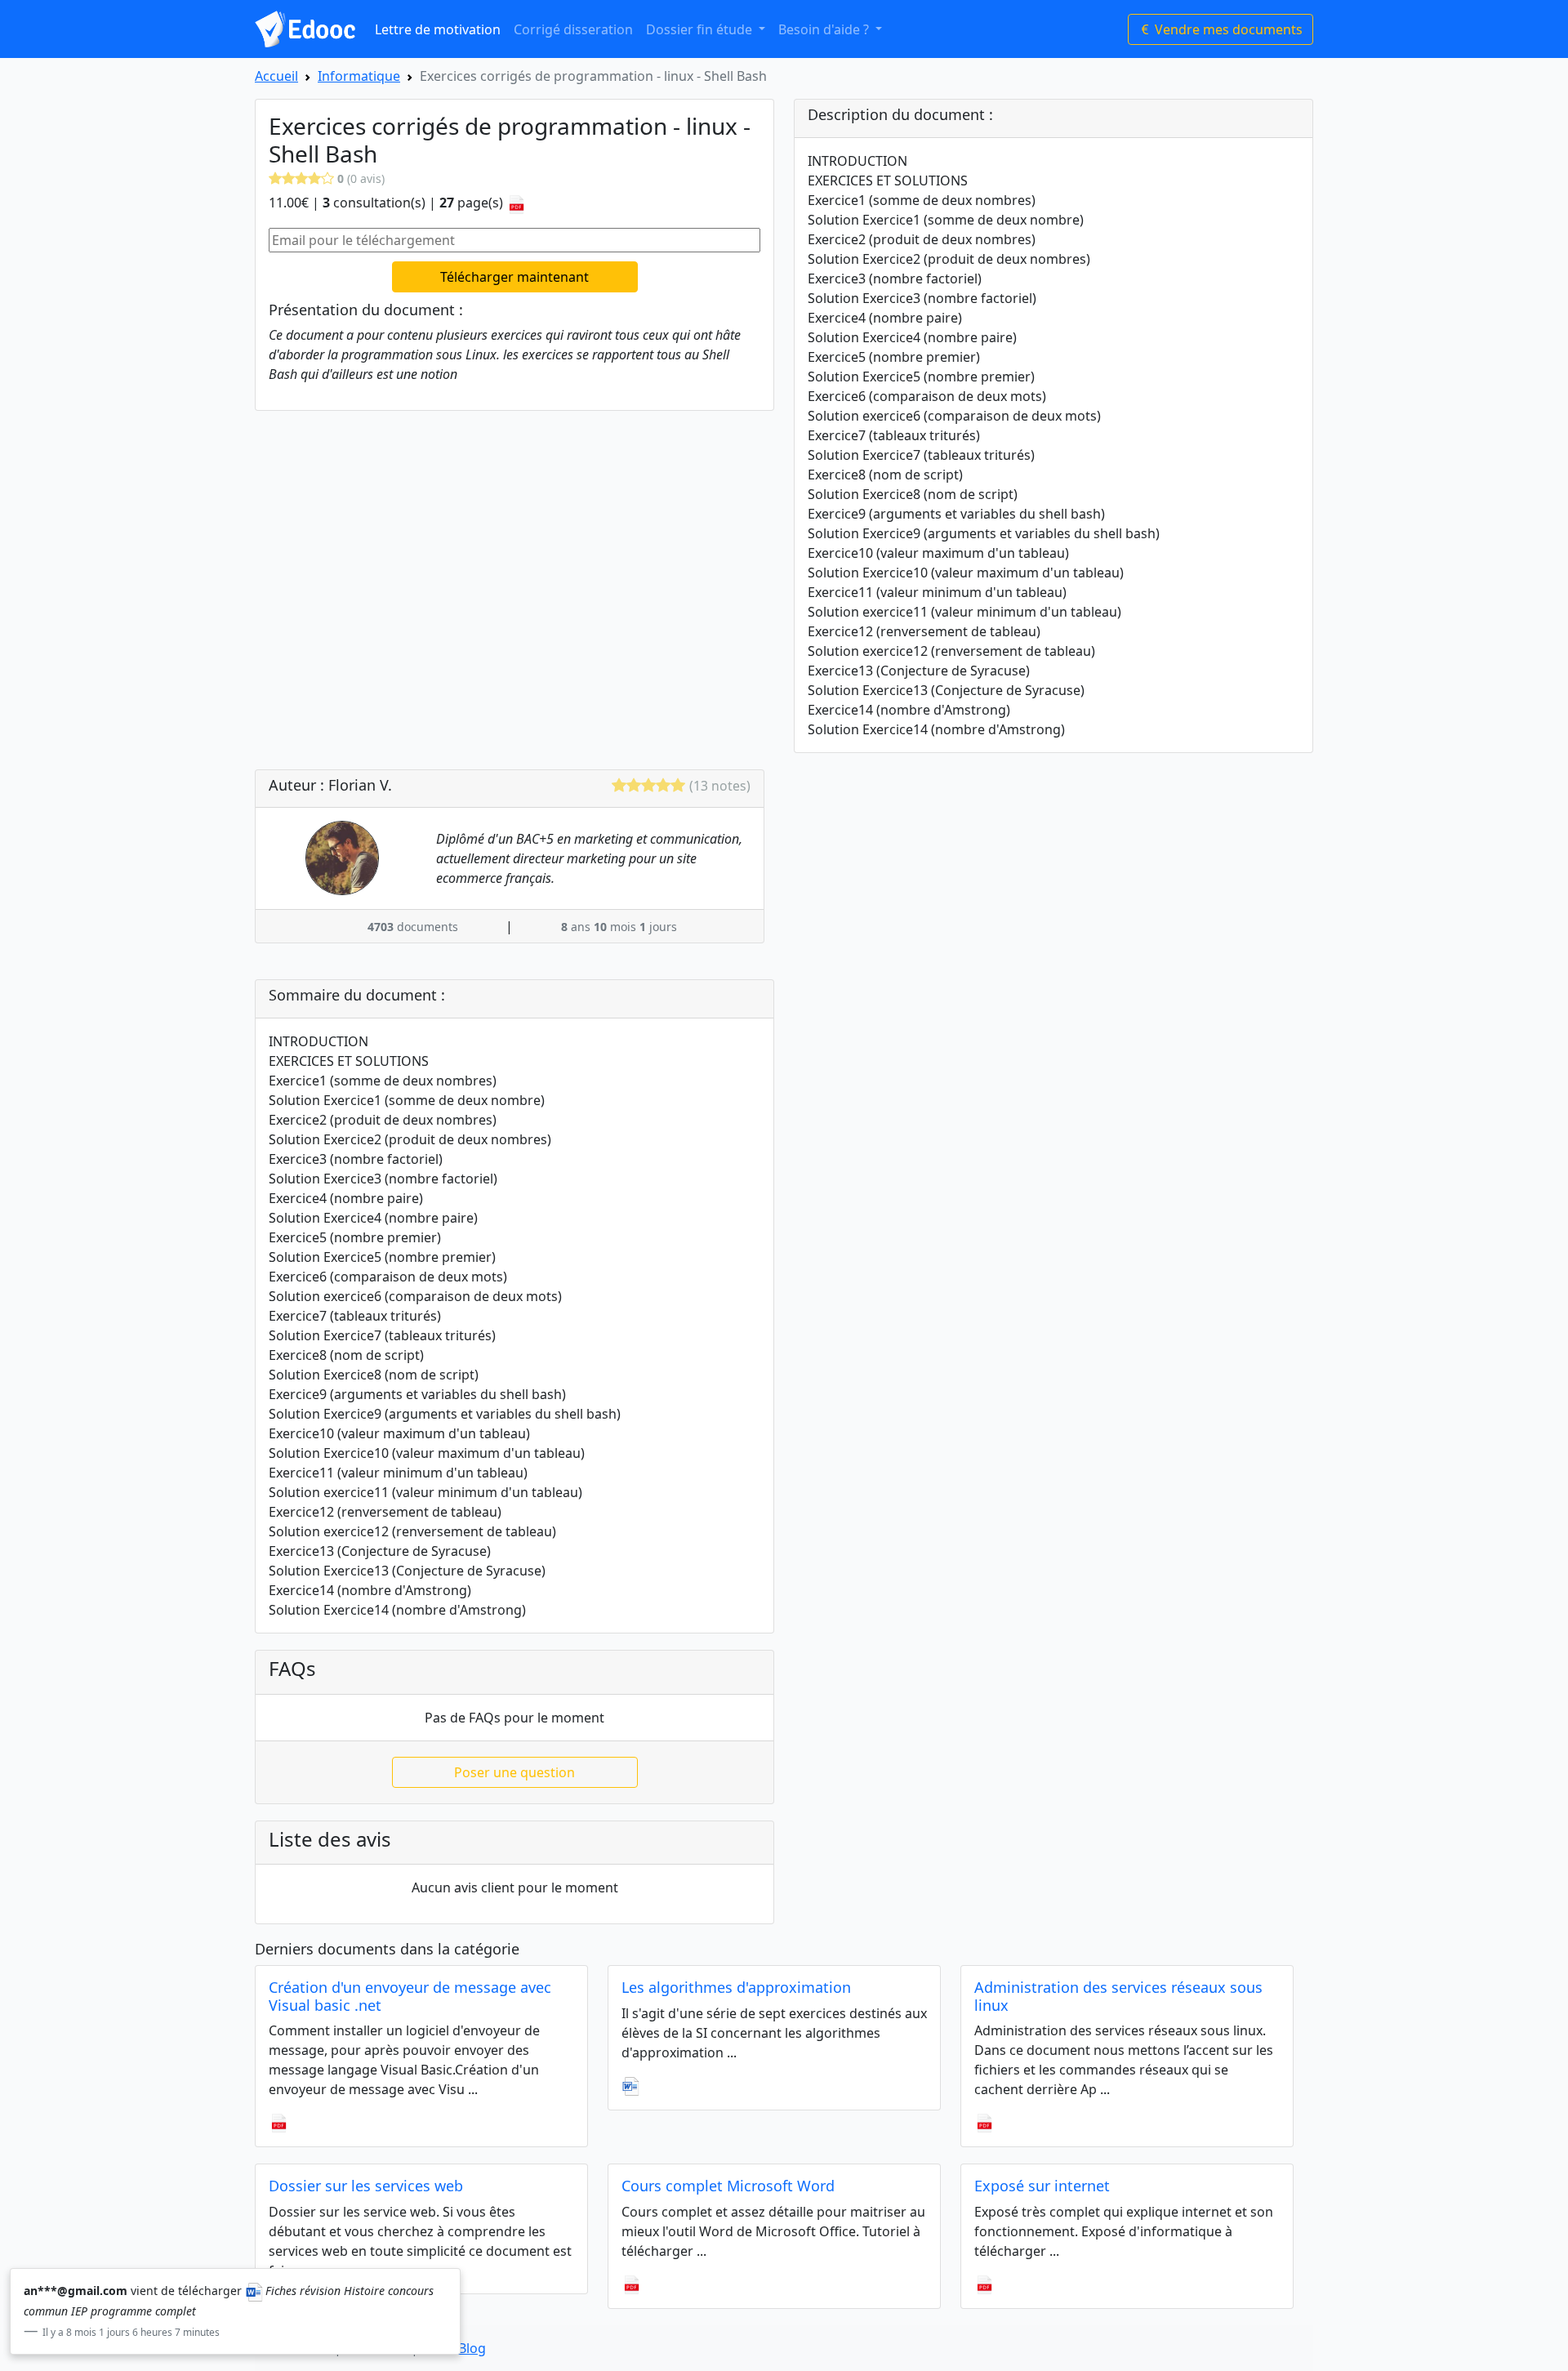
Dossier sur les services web (366, 2186)
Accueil (276, 76)
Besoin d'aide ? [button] (825, 29)
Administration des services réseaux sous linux (1118, 1996)
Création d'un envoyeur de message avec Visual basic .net (410, 1996)
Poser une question (514, 1772)
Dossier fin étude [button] (701, 29)
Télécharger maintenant (514, 277)
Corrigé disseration (573, 29)
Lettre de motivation (438, 29)
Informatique (359, 76)
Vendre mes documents (1227, 29)
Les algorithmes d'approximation (736, 1987)
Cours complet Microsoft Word (728, 2186)
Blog (472, 2348)
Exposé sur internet (1042, 2186)
